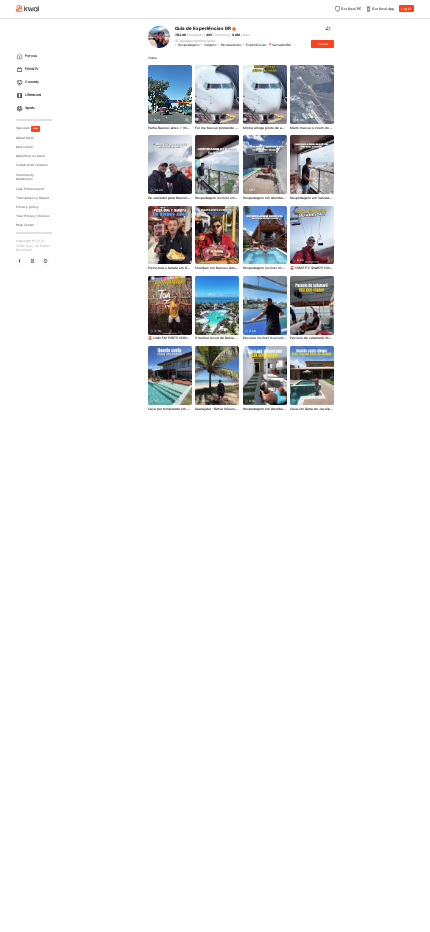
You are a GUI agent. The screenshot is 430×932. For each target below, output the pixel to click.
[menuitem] (35, 56)
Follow (323, 44)
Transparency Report (32, 198)
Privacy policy (27, 207)
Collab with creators (32, 165)
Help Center (25, 225)
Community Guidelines (25, 177)
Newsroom (24, 147)
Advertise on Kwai (30, 156)
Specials (27, 128)
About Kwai (25, 138)
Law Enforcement (30, 189)
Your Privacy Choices (33, 216)
